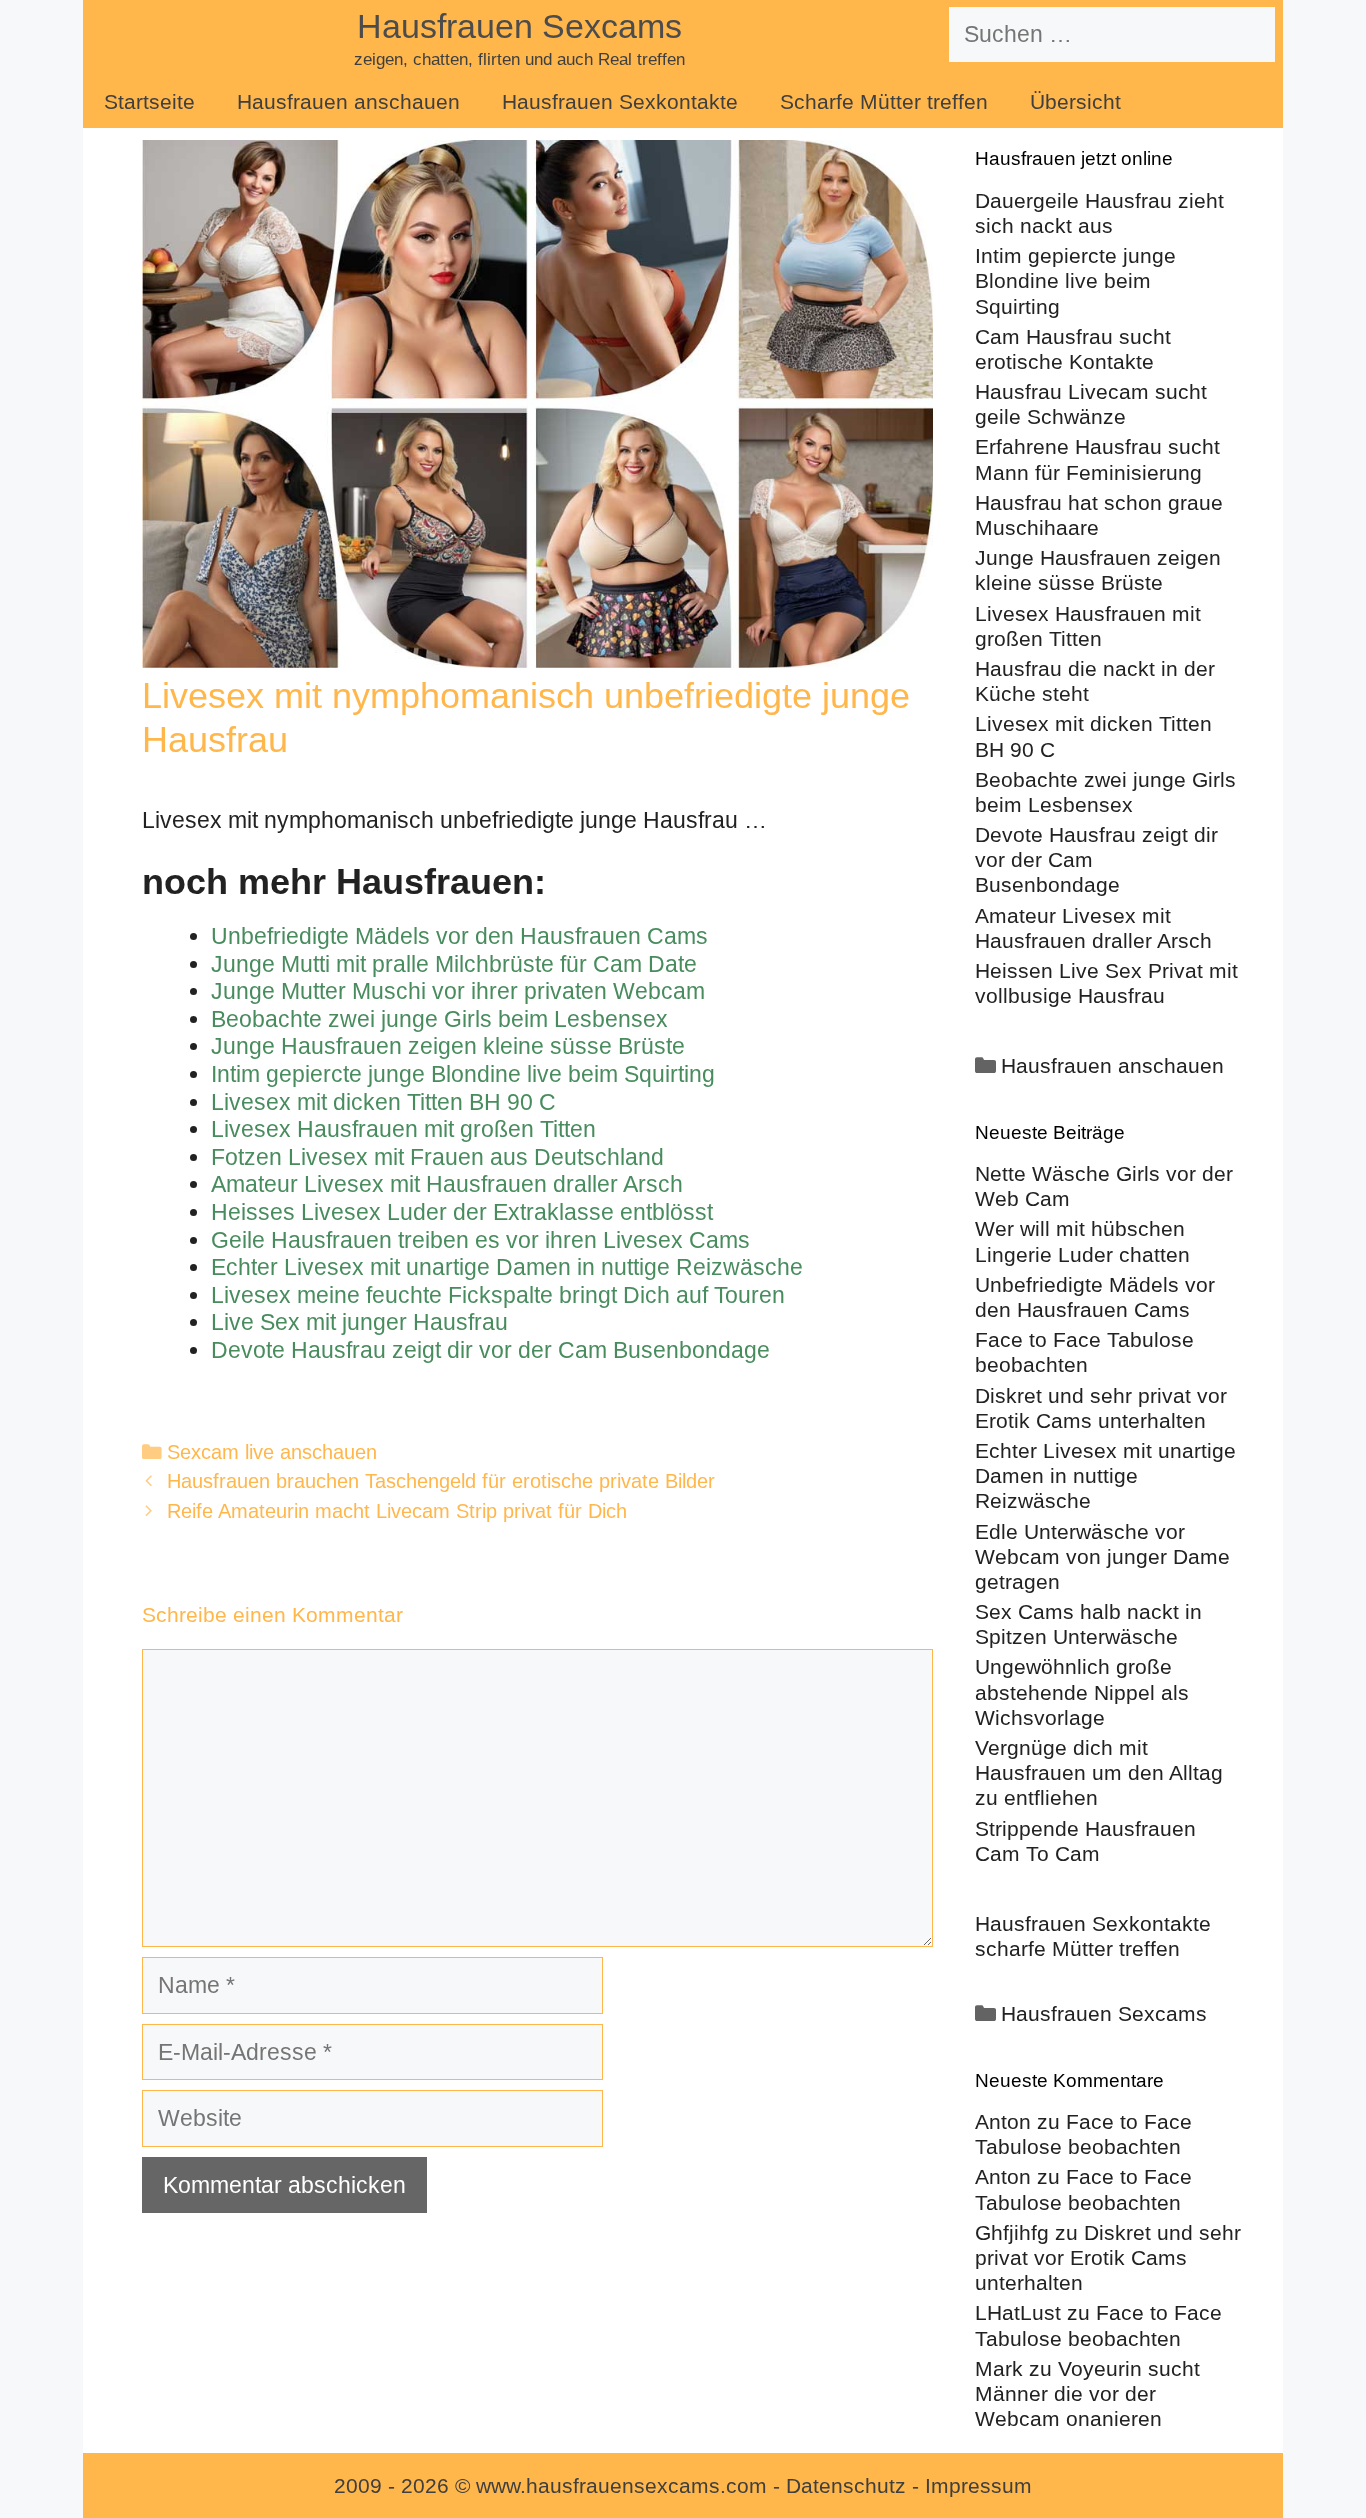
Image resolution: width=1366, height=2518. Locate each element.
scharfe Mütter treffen (1077, 1948)
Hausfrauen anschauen (348, 101)
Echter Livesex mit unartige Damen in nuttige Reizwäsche (1105, 1475)
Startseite (149, 101)
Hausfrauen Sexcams (519, 26)
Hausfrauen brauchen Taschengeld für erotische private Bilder (441, 1481)
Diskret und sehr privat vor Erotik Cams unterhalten (1108, 2257)
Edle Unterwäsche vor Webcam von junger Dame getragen (1102, 1556)
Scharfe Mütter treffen (884, 101)
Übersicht (1075, 101)
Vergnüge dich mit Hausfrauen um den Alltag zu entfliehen (1099, 1772)
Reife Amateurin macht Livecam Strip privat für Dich (397, 1511)
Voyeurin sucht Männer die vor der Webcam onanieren (1087, 2393)
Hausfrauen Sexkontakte (620, 101)
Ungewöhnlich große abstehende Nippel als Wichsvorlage (1082, 1691)
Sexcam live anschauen (272, 1452)
